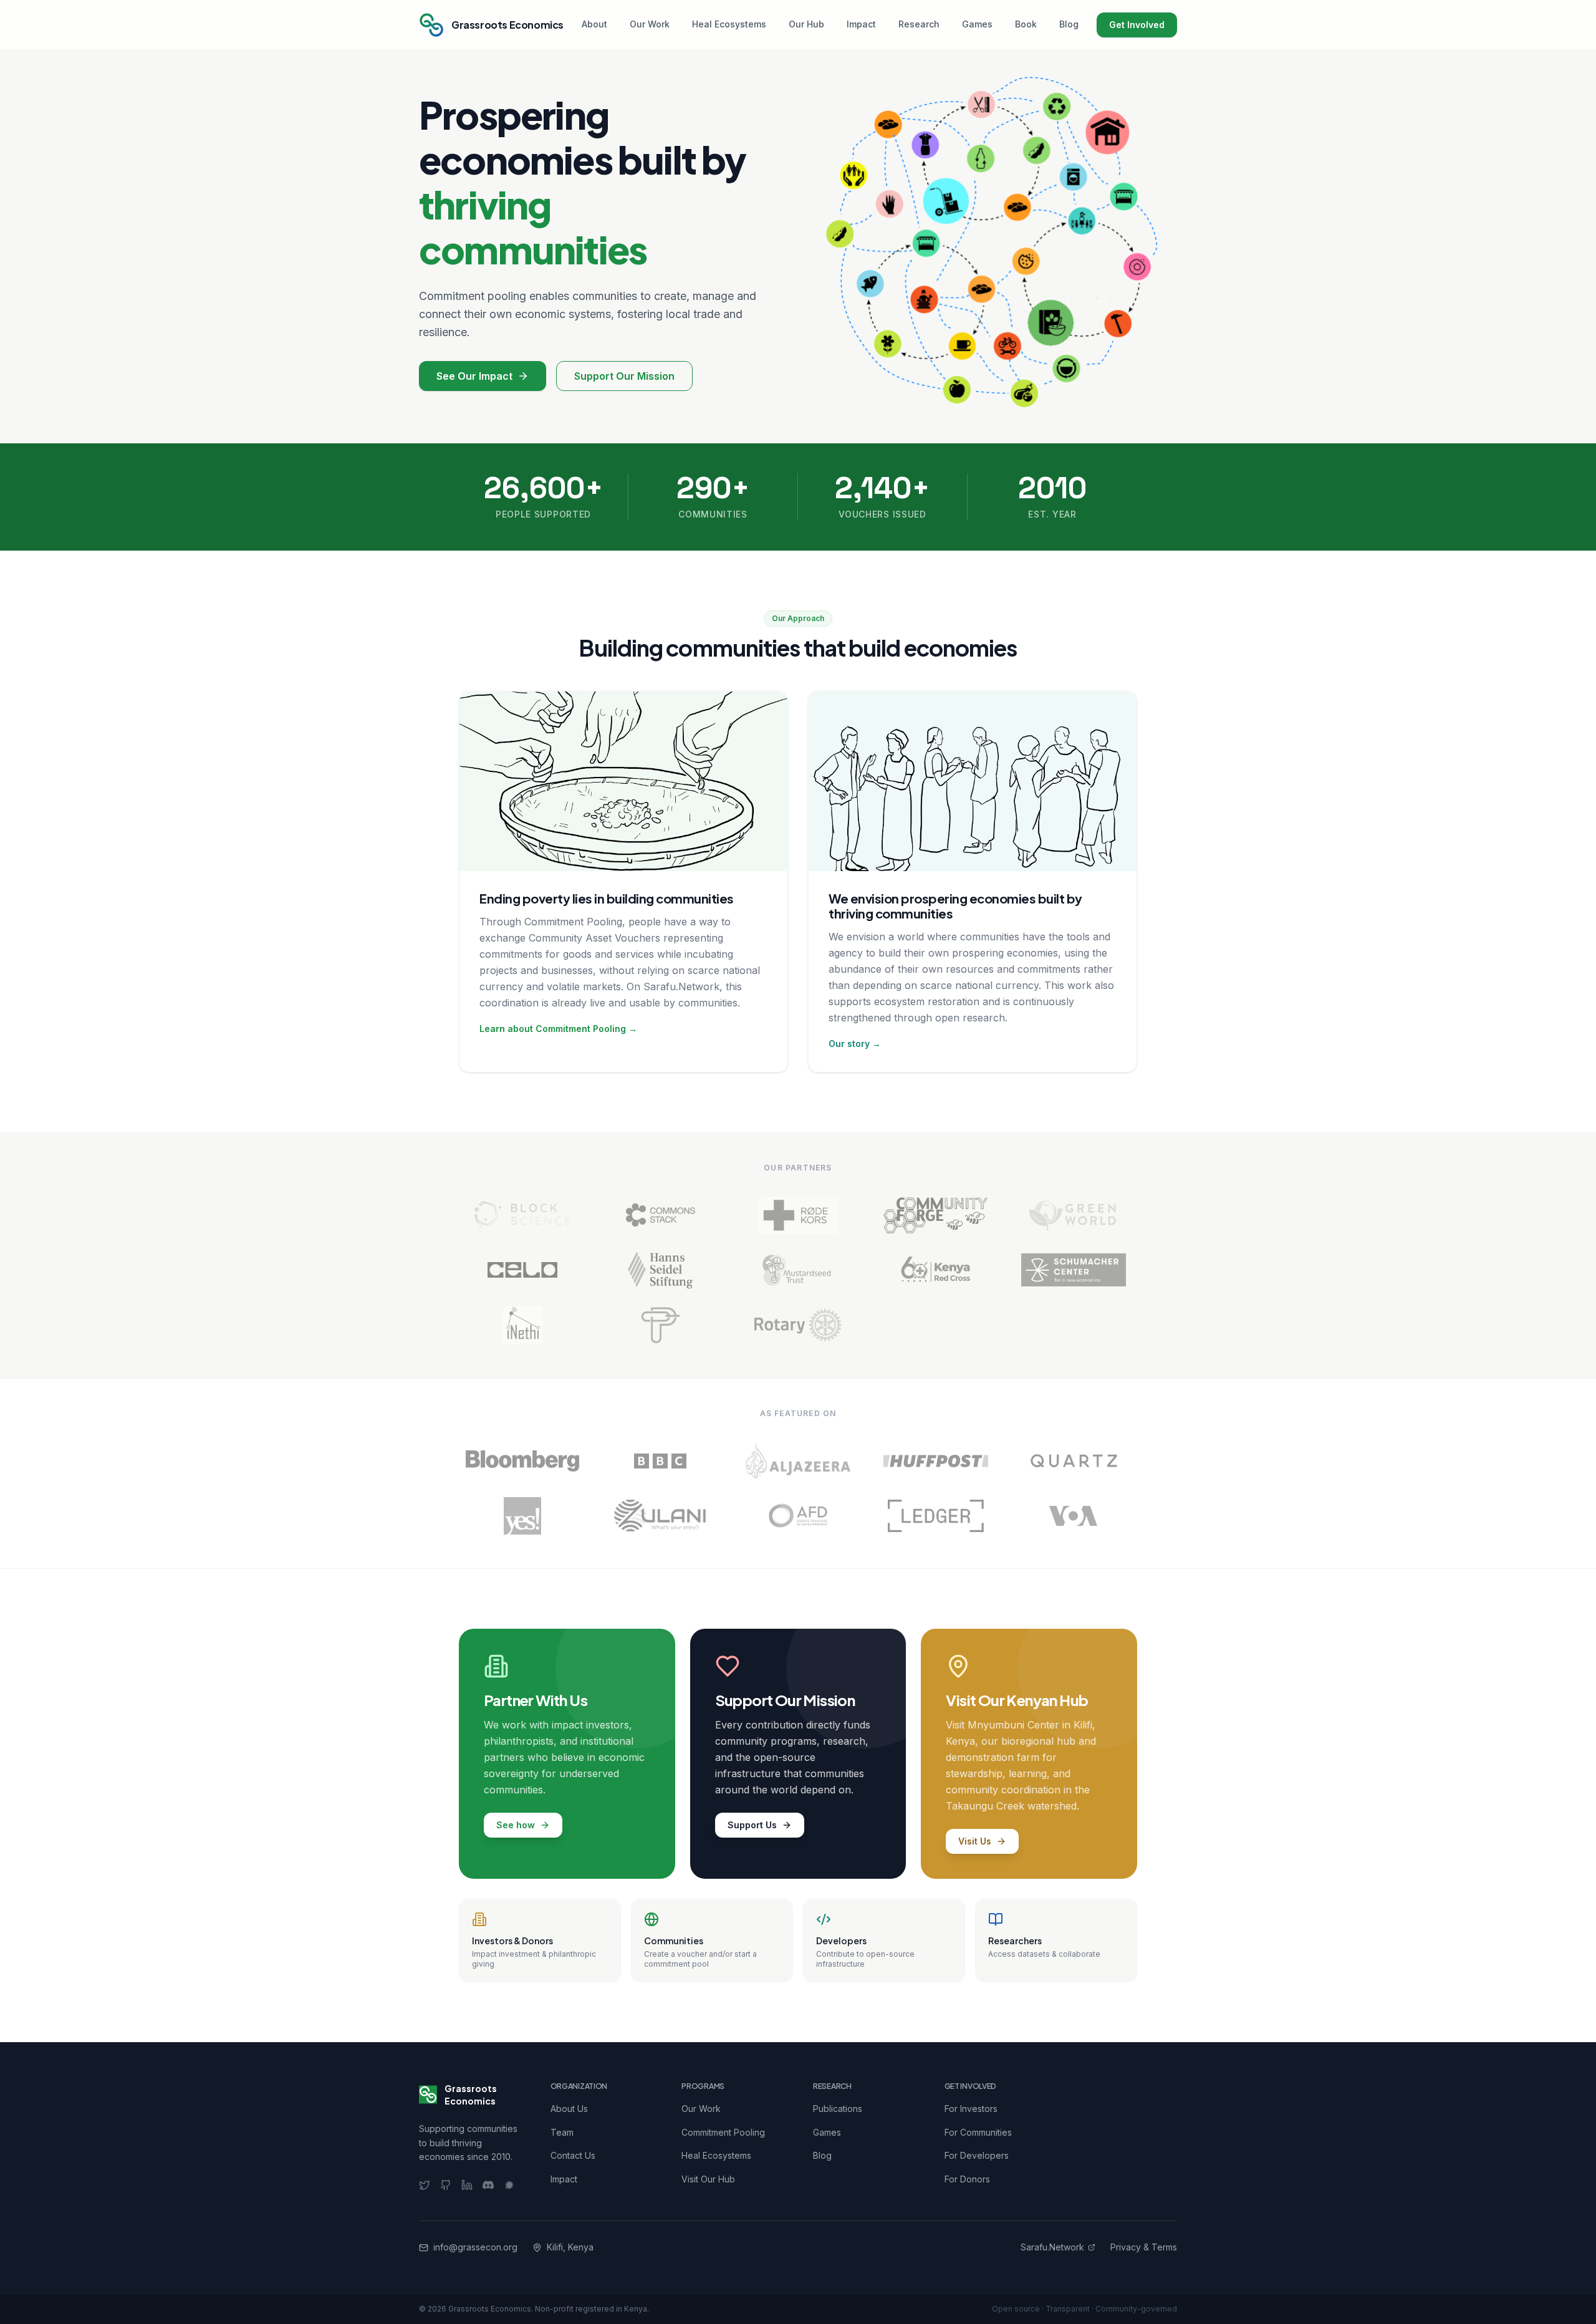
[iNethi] (523, 1325)
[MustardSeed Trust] (798, 1270)
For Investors (971, 2109)
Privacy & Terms (1144, 2247)
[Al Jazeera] (798, 1461)
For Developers (977, 2155)
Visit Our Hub (708, 2179)
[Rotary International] (798, 1325)
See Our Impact (474, 376)
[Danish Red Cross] (798, 1215)
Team (562, 2132)
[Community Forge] (935, 1215)
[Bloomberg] (523, 1461)
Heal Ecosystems (729, 24)
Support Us (752, 1825)
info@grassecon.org (475, 2247)
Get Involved (1137, 25)
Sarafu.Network (1052, 2247)
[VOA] (1073, 1516)
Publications (838, 2109)
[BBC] (661, 1461)
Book (1026, 24)
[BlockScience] (523, 1215)
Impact (861, 24)
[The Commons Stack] (661, 1215)
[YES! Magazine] (523, 1516)
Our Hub (806, 24)
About (594, 24)
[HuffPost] (935, 1461)
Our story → (855, 1044)
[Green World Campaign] (1073, 1215)
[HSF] (661, 1270)
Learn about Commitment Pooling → (558, 1029)
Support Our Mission (624, 376)
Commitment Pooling (723, 2132)
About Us (569, 2109)
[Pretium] (661, 1325)
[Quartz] (1073, 1461)
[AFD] (798, 1516)
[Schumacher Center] (1073, 1270)
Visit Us (975, 1841)
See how (516, 1825)
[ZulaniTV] (661, 1516)
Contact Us (573, 2155)
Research (919, 24)
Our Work (650, 24)
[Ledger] (935, 1516)
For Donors (967, 2179)
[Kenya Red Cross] (935, 1270)
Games (977, 24)
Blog (1069, 24)
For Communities (978, 2132)
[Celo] (523, 1270)
